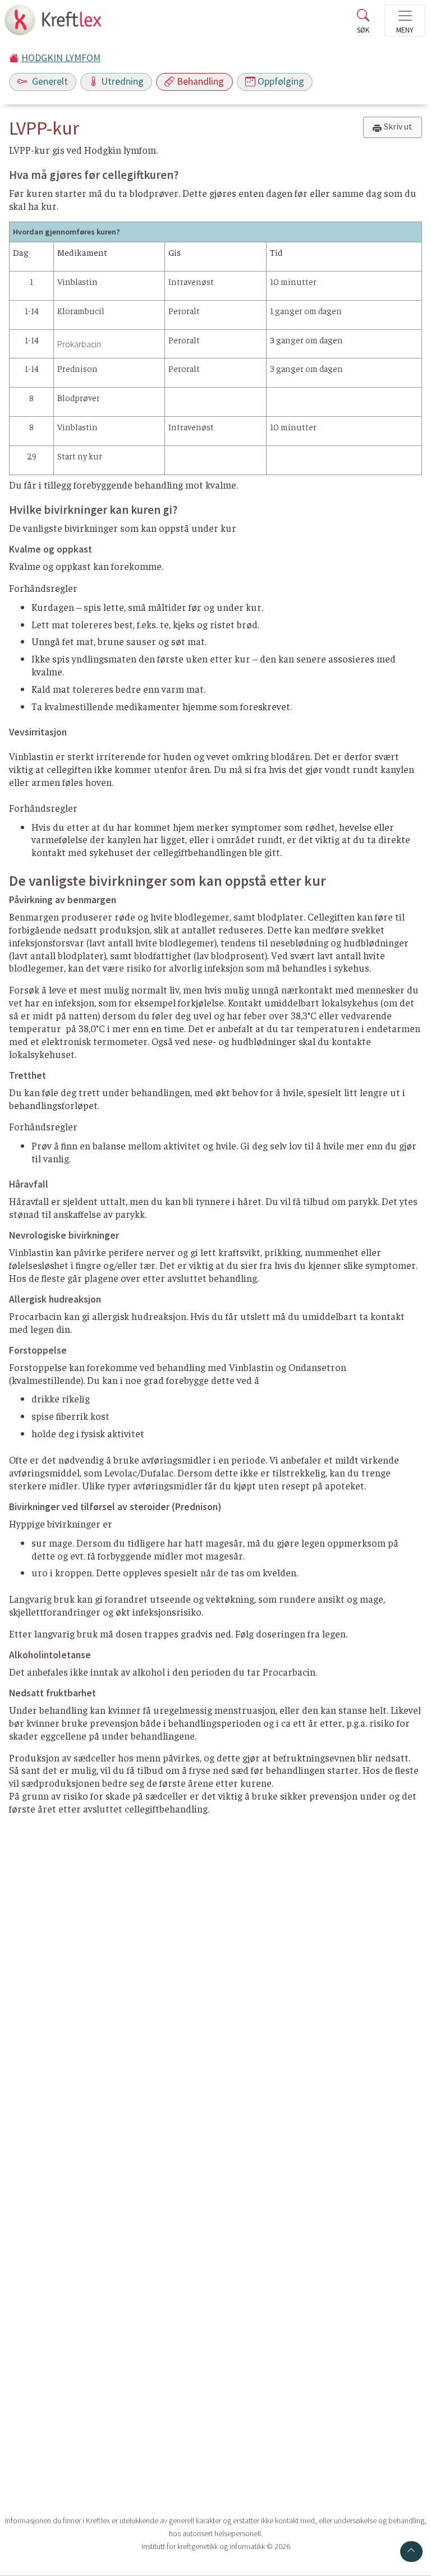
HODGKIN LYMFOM (61, 58)
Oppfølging (281, 81)
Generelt (49, 81)
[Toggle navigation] (405, 20)
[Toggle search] (363, 24)
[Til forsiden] (54, 23)
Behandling (200, 81)
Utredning (122, 81)
